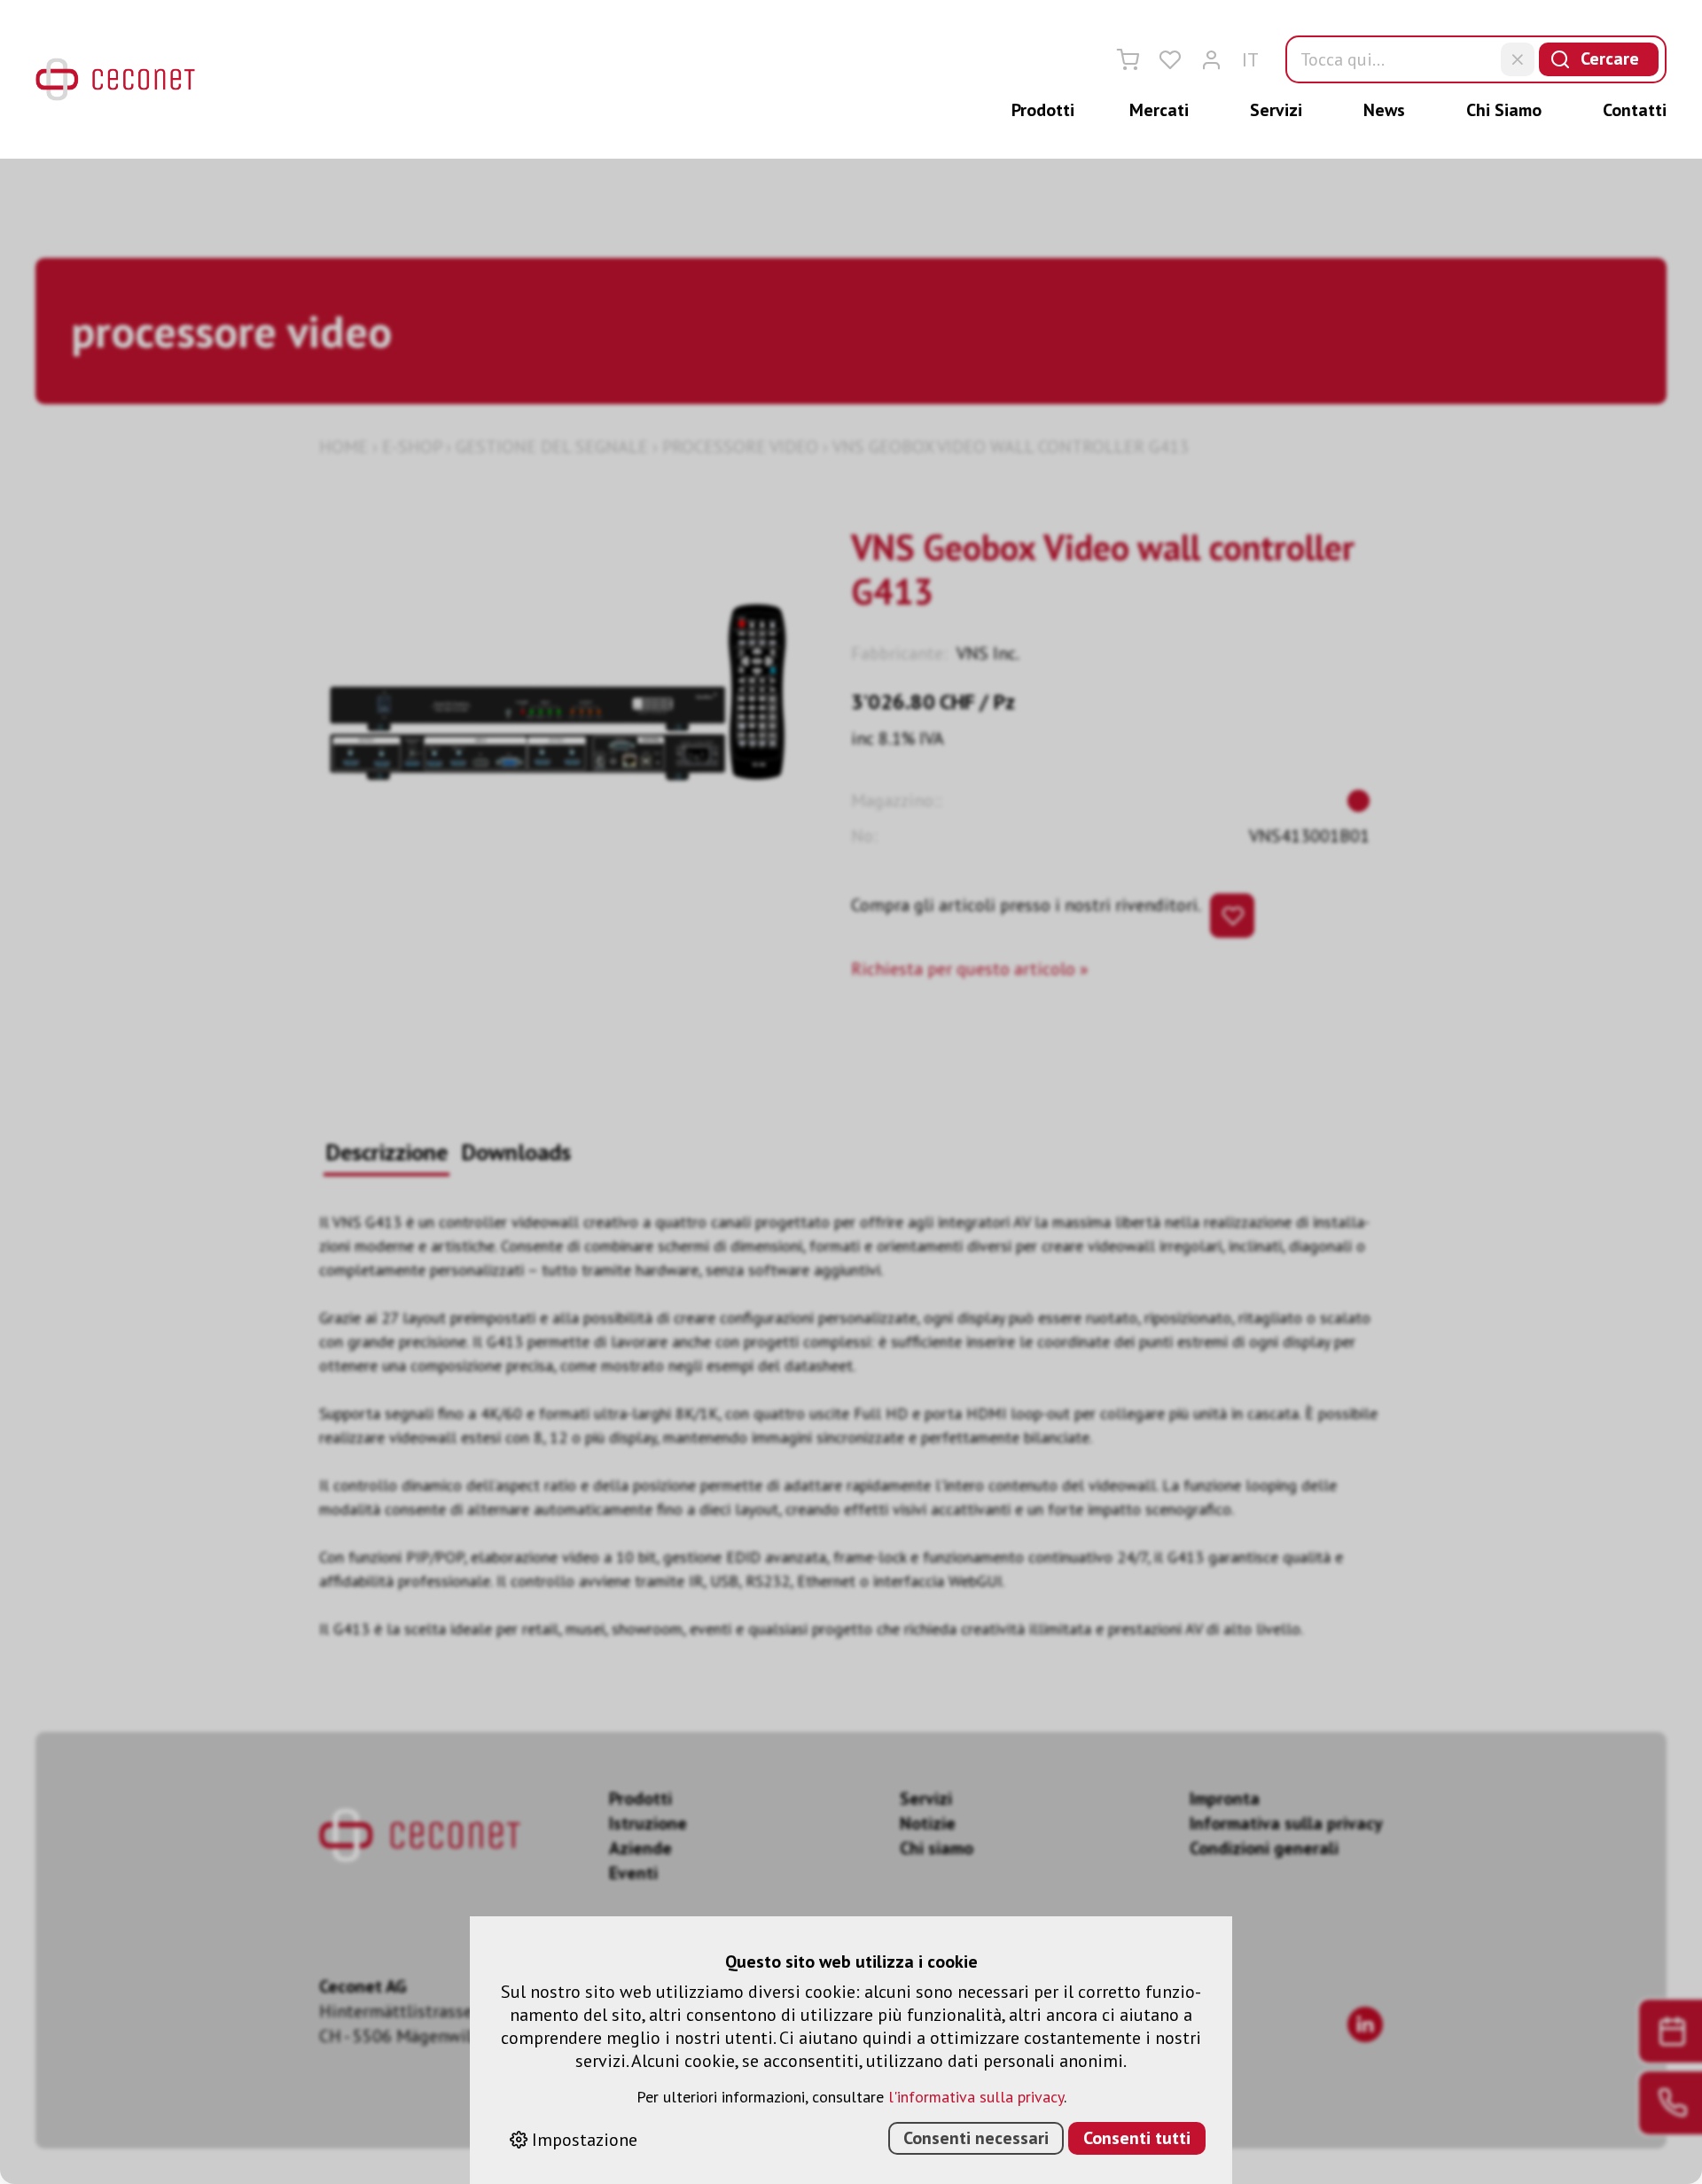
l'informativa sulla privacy (976, 2097)
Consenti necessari (976, 2138)
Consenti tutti (1137, 2138)
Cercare (1610, 58)
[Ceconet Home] (115, 79)
